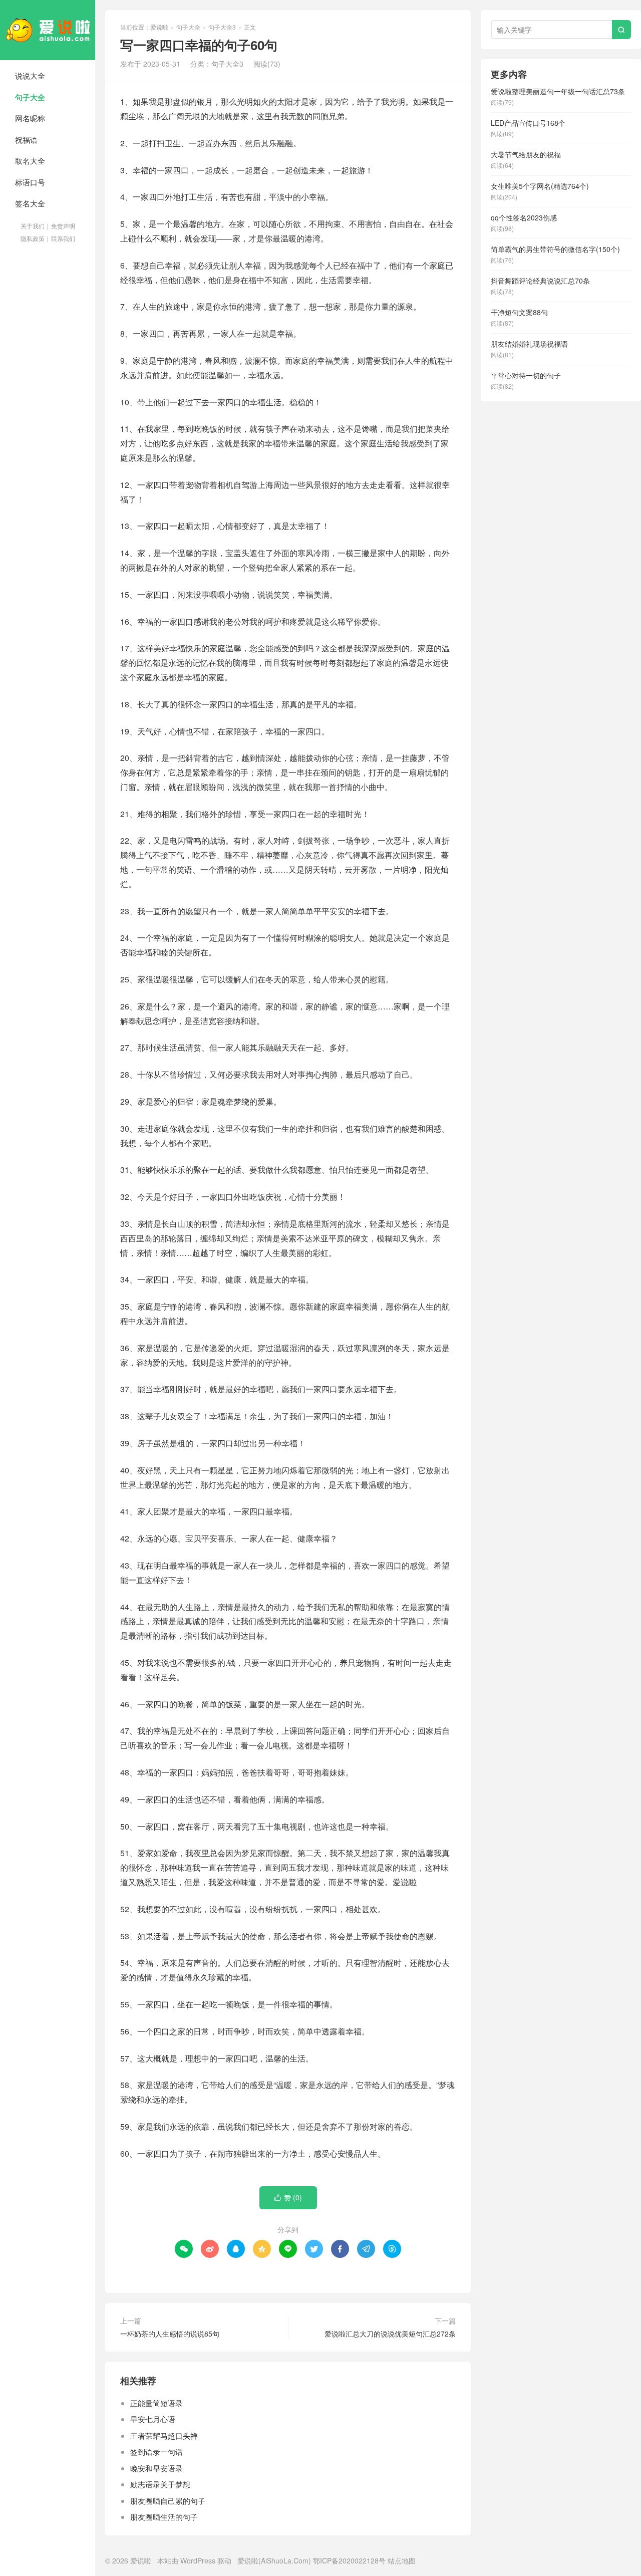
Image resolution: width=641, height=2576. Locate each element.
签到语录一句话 (156, 2452)
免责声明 (63, 226)
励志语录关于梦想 (160, 2484)
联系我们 (63, 238)
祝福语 (26, 140)
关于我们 (33, 226)
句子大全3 (222, 27)
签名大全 (30, 203)
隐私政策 (33, 238)
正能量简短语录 (156, 2403)
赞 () (288, 2197)
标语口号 (30, 182)
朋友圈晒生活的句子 (164, 2517)
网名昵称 (30, 118)
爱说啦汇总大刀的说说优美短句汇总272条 (390, 2334)
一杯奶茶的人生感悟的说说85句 (170, 2334)
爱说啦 (48, 30)
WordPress (198, 2560)
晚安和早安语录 (156, 2468)
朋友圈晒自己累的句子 (168, 2501)
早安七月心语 (153, 2419)
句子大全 (30, 97)
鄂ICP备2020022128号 (349, 2560)
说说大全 (30, 75)
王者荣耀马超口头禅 (164, 2435)
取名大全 (30, 161)
